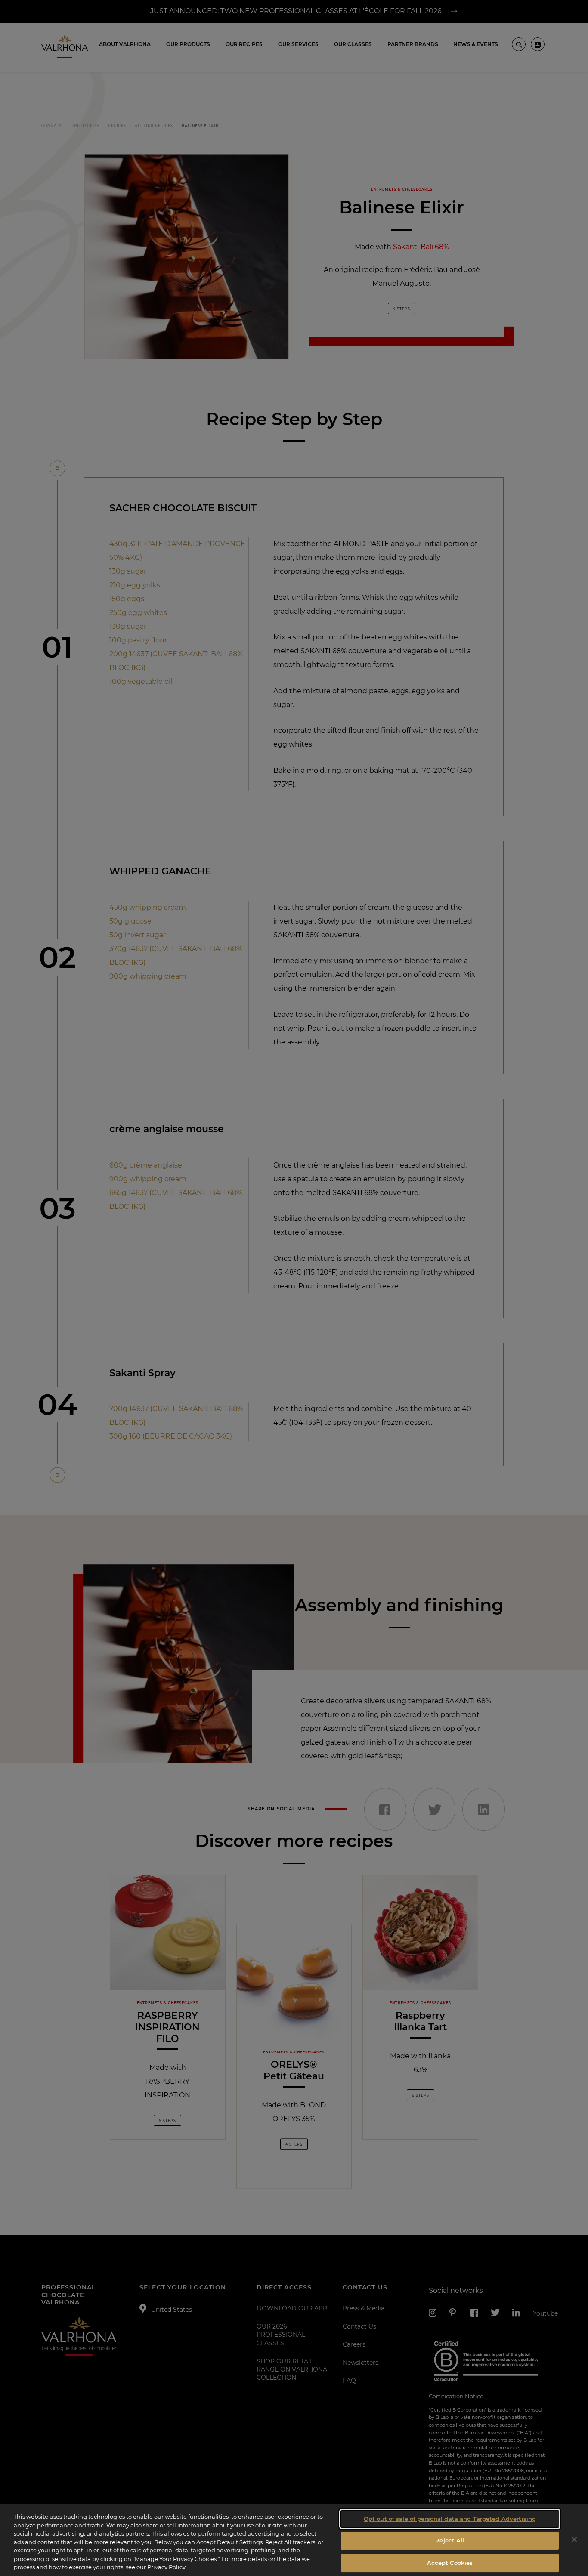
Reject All (450, 2540)
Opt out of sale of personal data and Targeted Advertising (450, 2519)
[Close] (574, 2539)
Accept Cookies (450, 2563)
